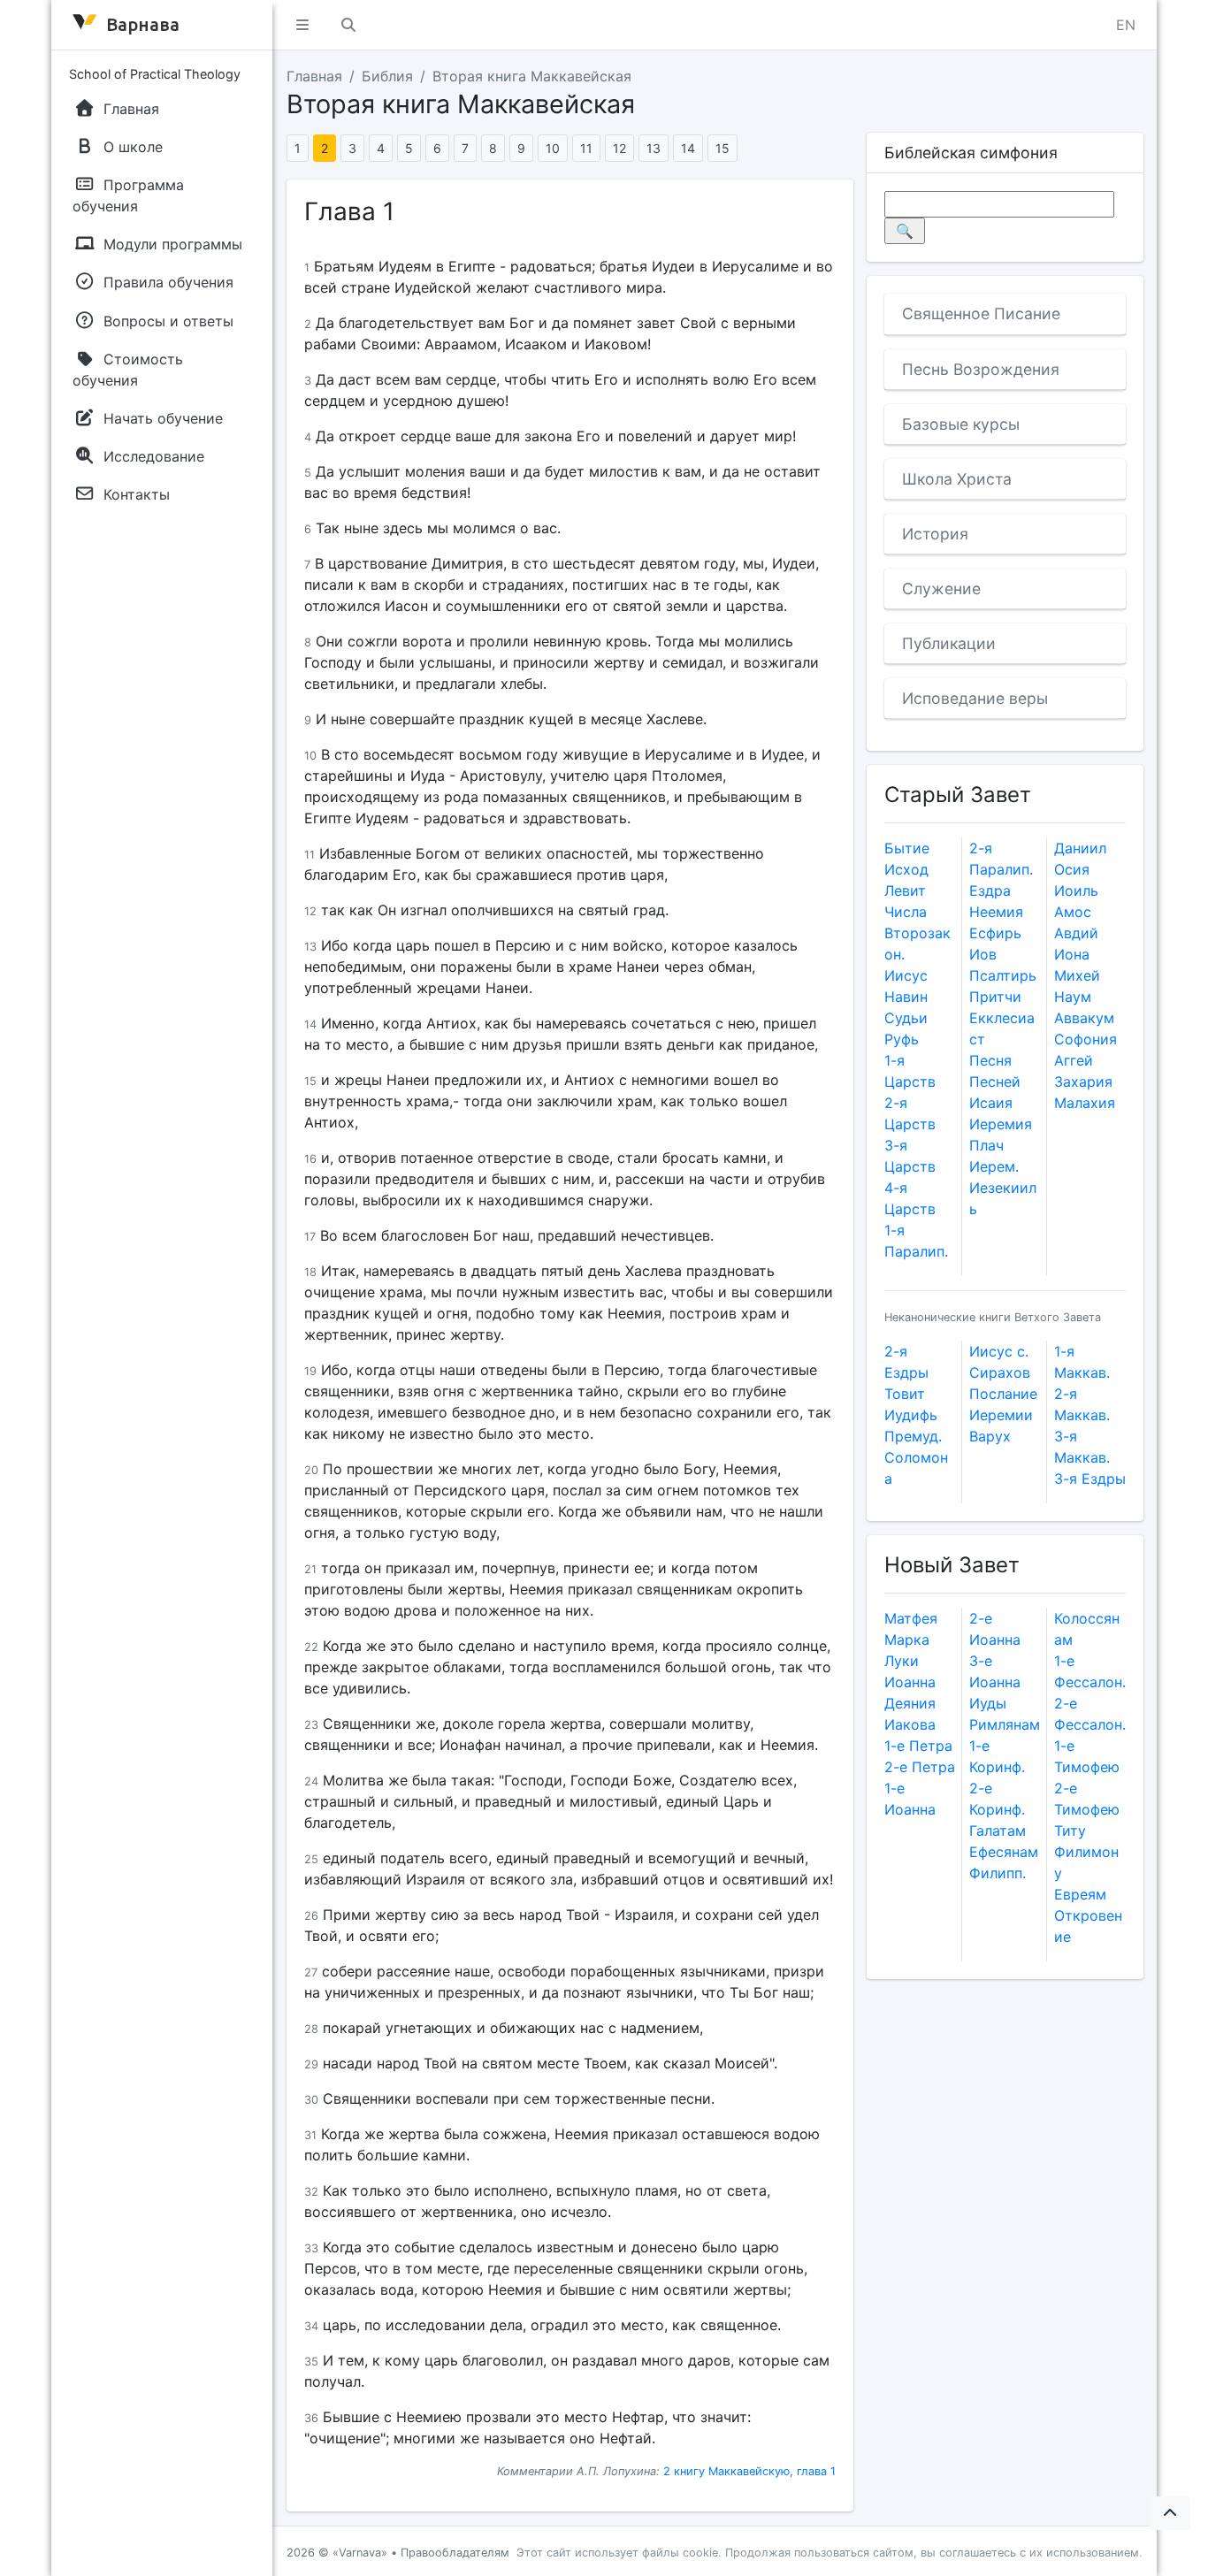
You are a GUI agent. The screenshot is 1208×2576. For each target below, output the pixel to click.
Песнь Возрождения (981, 369)
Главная (314, 76)
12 (619, 148)
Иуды (988, 1703)
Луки (902, 1661)
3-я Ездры (1090, 1479)
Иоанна (910, 1682)
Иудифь (911, 1415)
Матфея (911, 1618)
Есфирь (995, 933)
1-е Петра (918, 1746)
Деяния (910, 1703)
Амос (1073, 912)
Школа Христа (957, 479)
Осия (1072, 869)
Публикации (949, 643)
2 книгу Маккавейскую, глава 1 (749, 2471)
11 (586, 148)
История (935, 534)
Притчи (995, 997)
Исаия (991, 1103)
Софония (1086, 1039)
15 (723, 148)
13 (654, 148)
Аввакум (1084, 1018)
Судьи (906, 1018)
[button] (302, 25)
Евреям (1080, 1894)
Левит (905, 891)
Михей (1077, 975)
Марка (907, 1640)
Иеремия (1001, 1124)
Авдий (1076, 933)
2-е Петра (920, 1767)
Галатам (998, 1831)
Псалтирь (1003, 975)
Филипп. (998, 1873)
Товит (905, 1394)
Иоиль (1076, 891)
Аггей (1074, 1060)
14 (688, 148)
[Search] (348, 25)
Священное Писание (981, 313)
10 (553, 148)
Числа (906, 912)
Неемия (996, 912)
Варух (990, 1436)
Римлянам (1005, 1724)
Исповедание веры (975, 698)
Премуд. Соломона (916, 1457)
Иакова (910, 1724)
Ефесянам (1004, 1852)
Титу (1070, 1831)
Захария (1083, 1082)
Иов (983, 954)
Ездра (990, 891)
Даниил (1080, 848)
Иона (1072, 954)
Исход (906, 869)
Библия (387, 76)
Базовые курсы (961, 424)
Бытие (907, 848)
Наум (1073, 997)
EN (1126, 25)
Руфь (902, 1039)
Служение (941, 589)
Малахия (1085, 1103)
